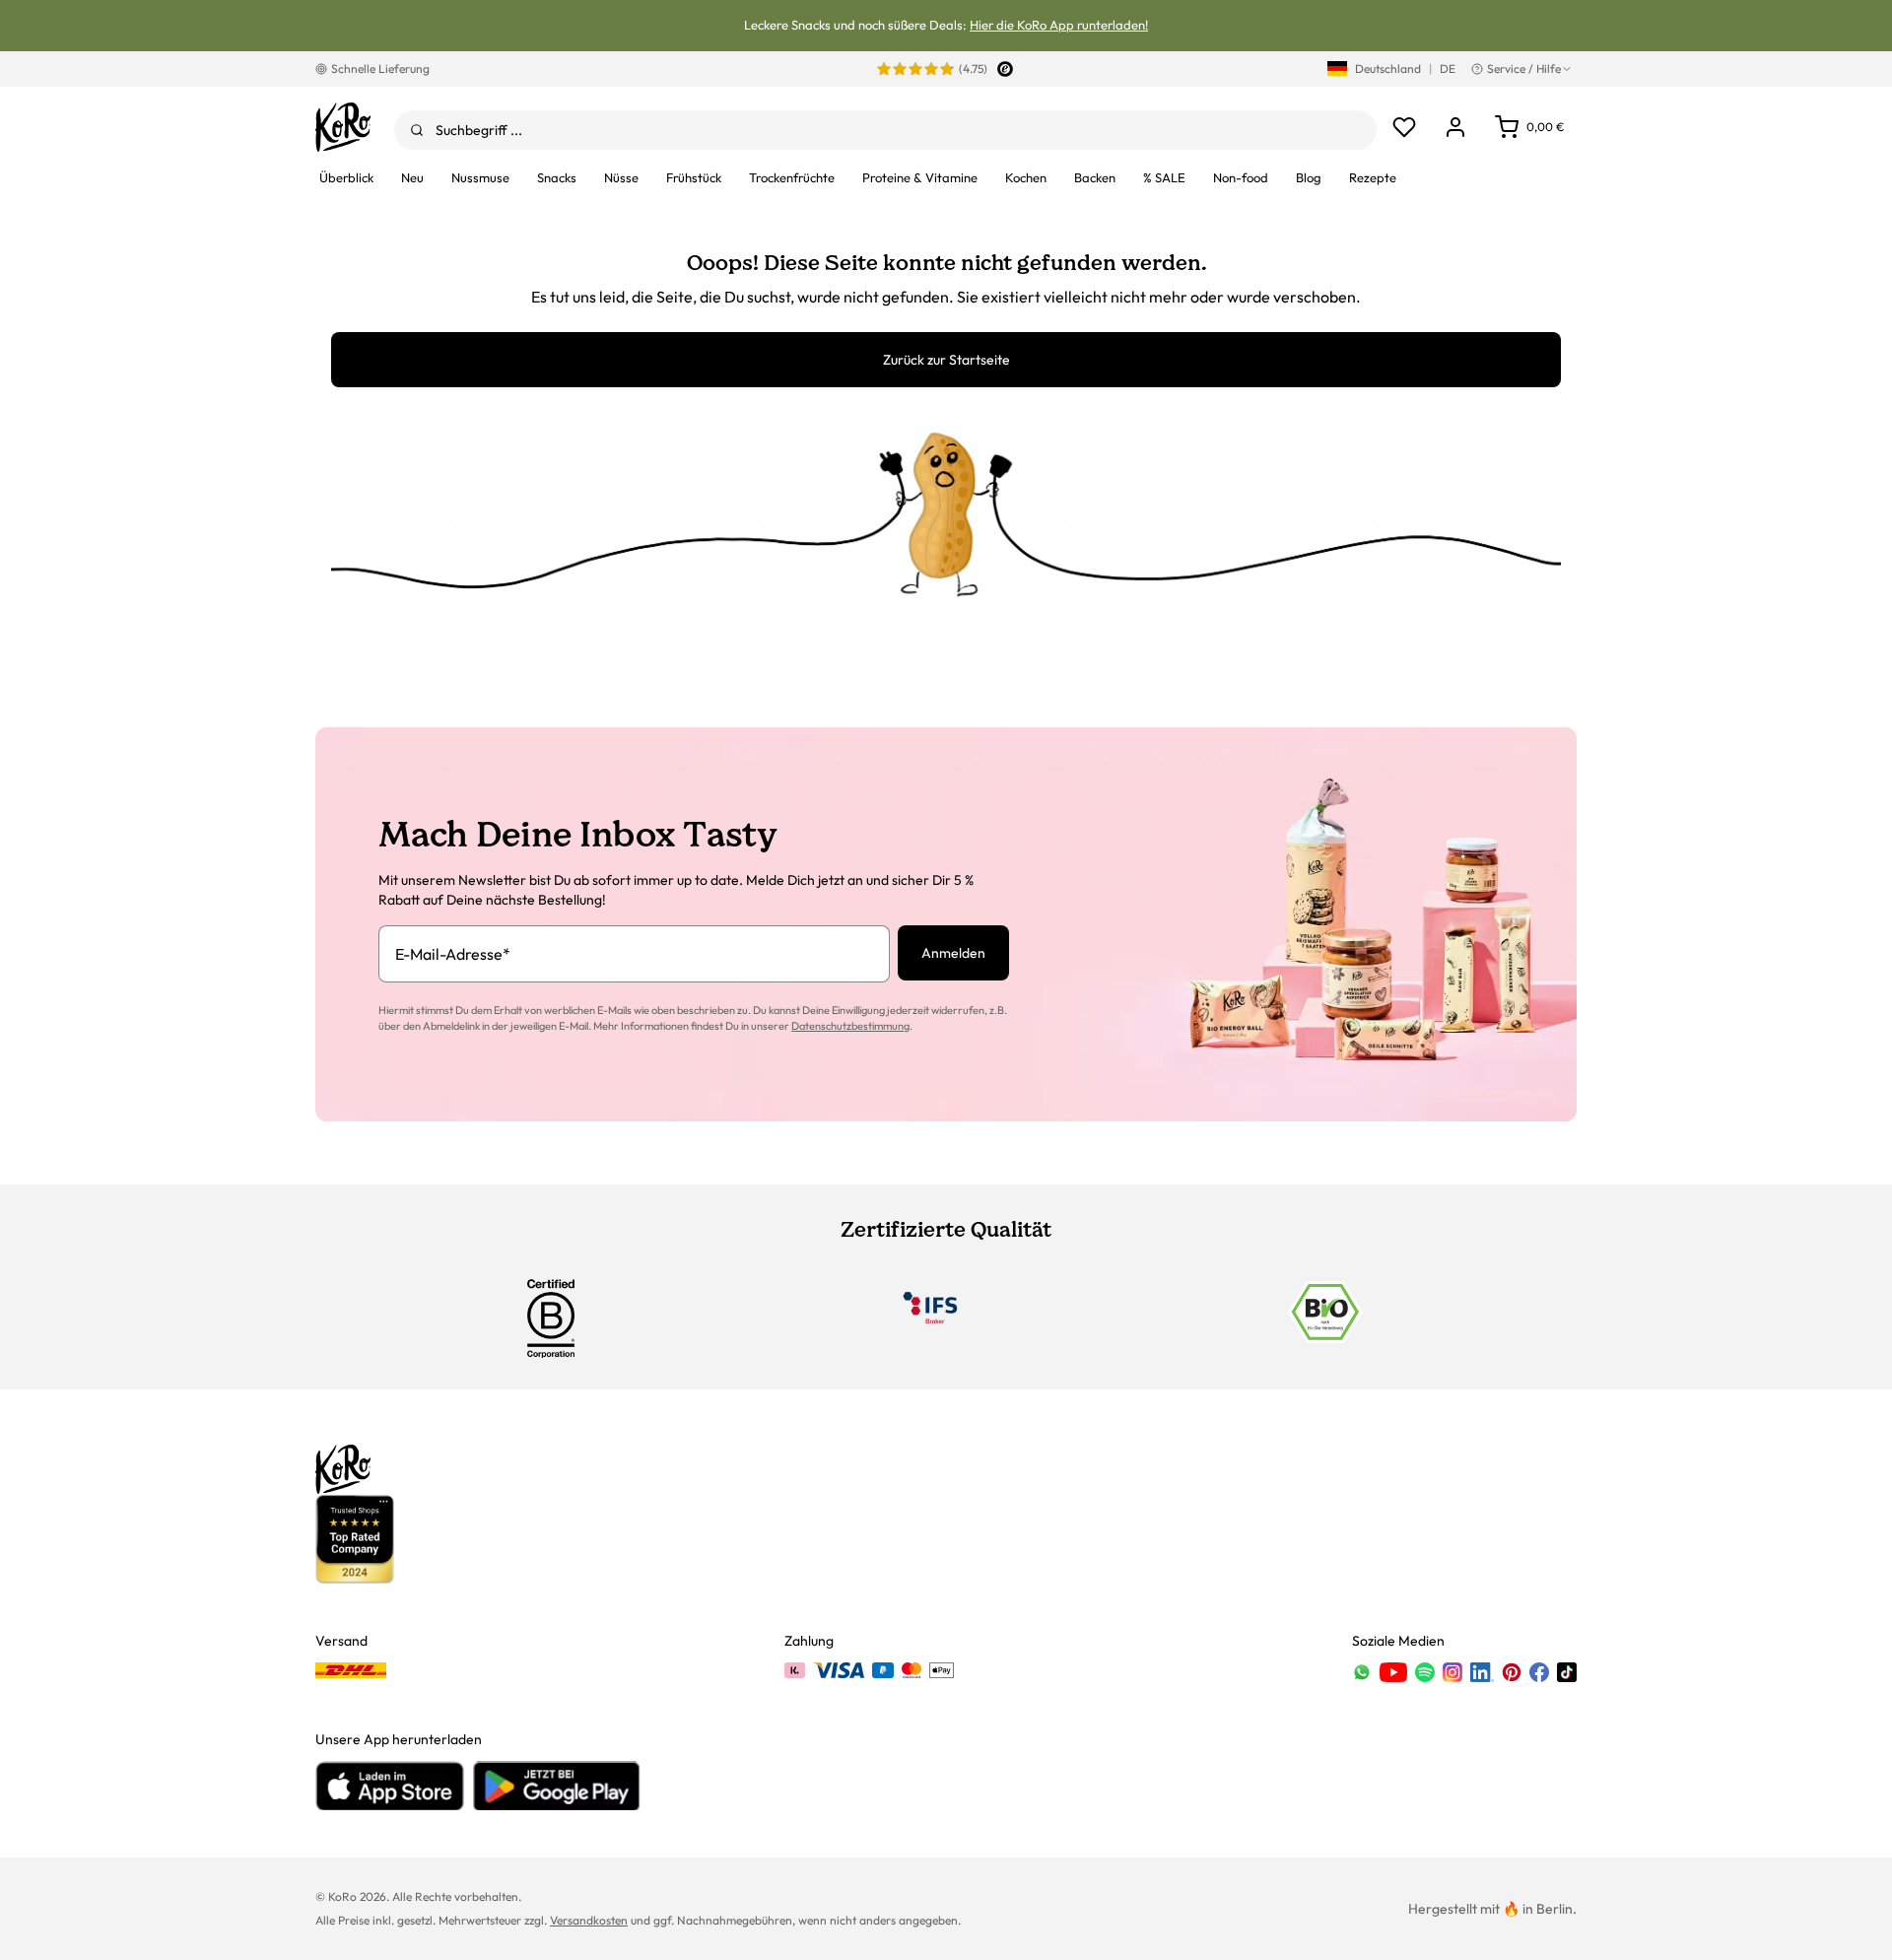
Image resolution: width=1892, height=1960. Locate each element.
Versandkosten (589, 1920)
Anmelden (953, 953)
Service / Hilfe (1524, 68)
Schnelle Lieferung (380, 68)
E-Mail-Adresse (453, 954)
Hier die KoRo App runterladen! (1059, 25)
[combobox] (885, 130)
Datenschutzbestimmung (850, 1026)
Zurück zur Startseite (946, 360)
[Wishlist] (1404, 127)
